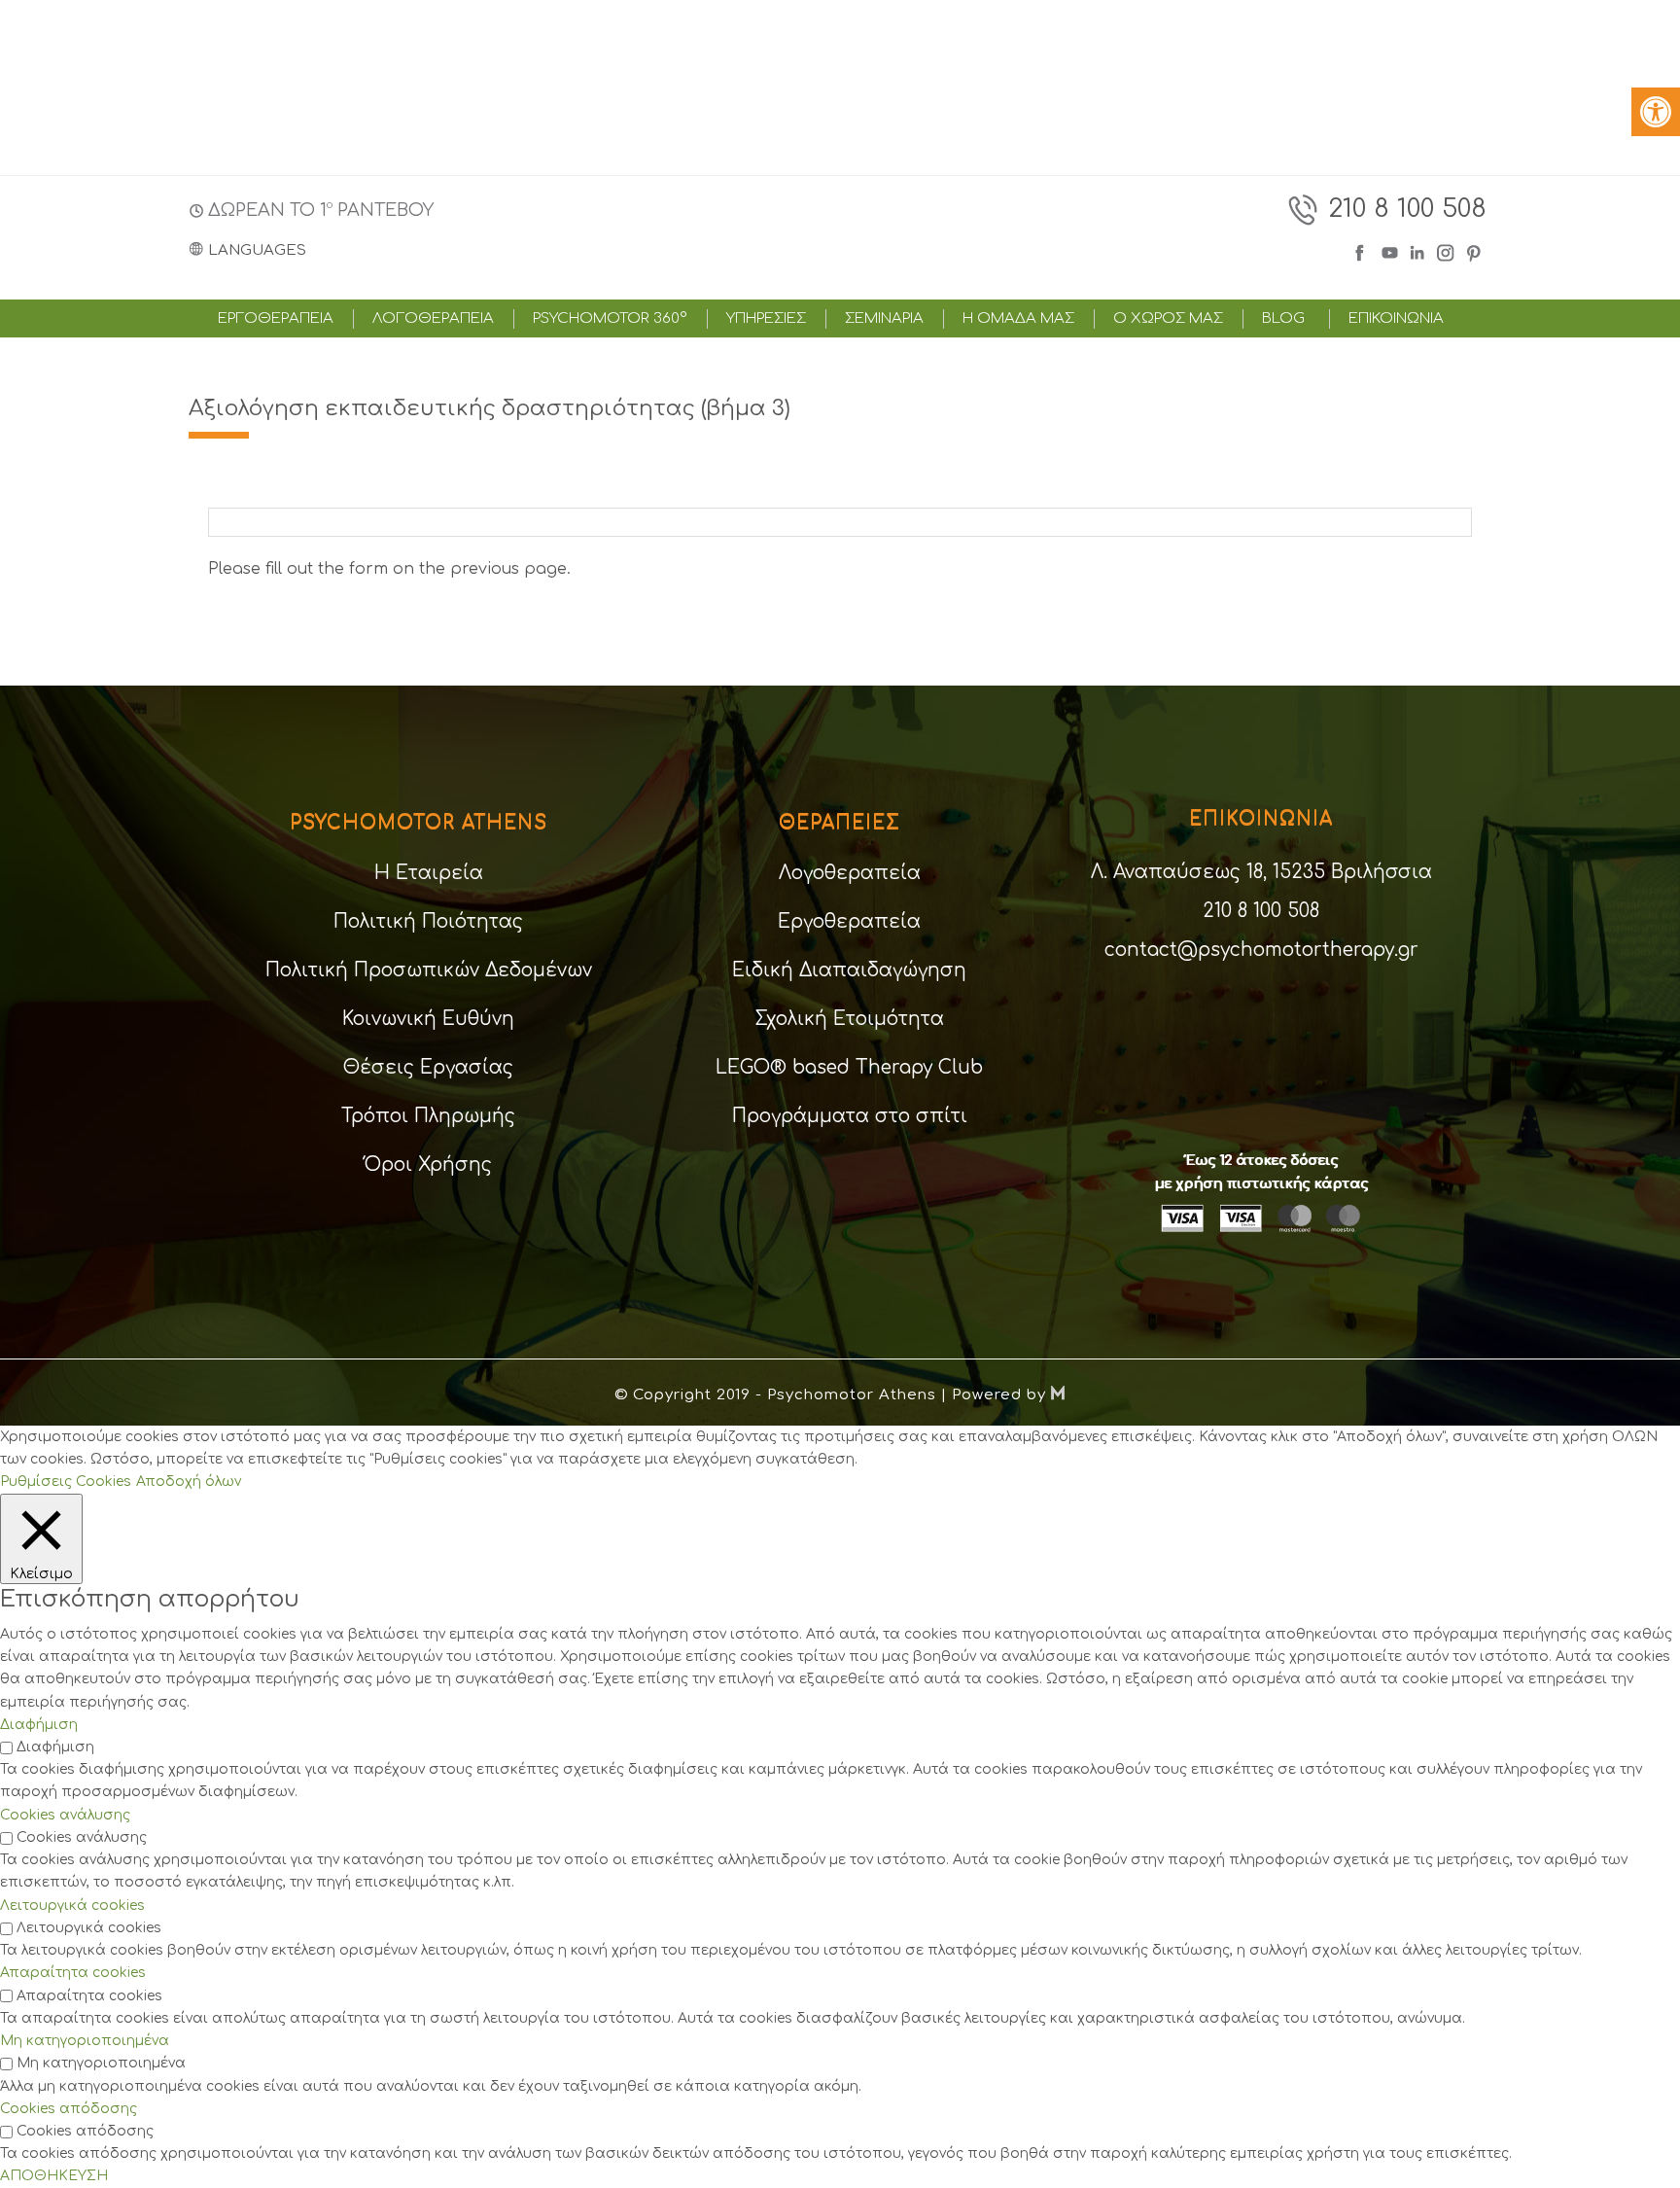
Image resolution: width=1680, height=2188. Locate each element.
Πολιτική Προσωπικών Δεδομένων (429, 970)
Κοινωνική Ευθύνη (428, 1019)
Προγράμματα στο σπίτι (850, 1116)
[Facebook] (1364, 250)
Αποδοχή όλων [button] (189, 1482)
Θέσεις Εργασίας (428, 1067)
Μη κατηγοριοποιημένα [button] (85, 2041)
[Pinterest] (1474, 250)
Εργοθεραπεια (276, 319)
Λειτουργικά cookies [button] (72, 1906)
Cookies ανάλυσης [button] (65, 1815)
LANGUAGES (257, 250)
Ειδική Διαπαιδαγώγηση (849, 970)
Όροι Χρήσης (428, 1165)
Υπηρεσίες (766, 319)
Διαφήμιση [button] (39, 1725)
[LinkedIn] (1420, 250)
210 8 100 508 (1407, 209)
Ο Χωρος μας (1168, 319)
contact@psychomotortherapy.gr (1261, 950)
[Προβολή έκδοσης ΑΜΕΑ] (1656, 112)
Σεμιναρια (884, 319)
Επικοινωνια (1396, 319)
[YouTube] (1390, 250)
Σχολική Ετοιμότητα (849, 1019)
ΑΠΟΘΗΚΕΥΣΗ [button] (54, 2176)
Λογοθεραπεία (850, 873)
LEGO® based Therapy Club (849, 1067)
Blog (1283, 319)
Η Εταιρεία (429, 873)
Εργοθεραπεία (849, 921)
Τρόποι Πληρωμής (428, 1116)
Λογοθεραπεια (433, 319)
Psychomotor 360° (610, 319)
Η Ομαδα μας (1018, 319)
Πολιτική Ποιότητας (428, 921)
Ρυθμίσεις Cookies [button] (66, 1482)
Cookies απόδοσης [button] (69, 2109)
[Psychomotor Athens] (837, 229)
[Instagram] (1446, 250)
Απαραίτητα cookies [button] (73, 1973)
